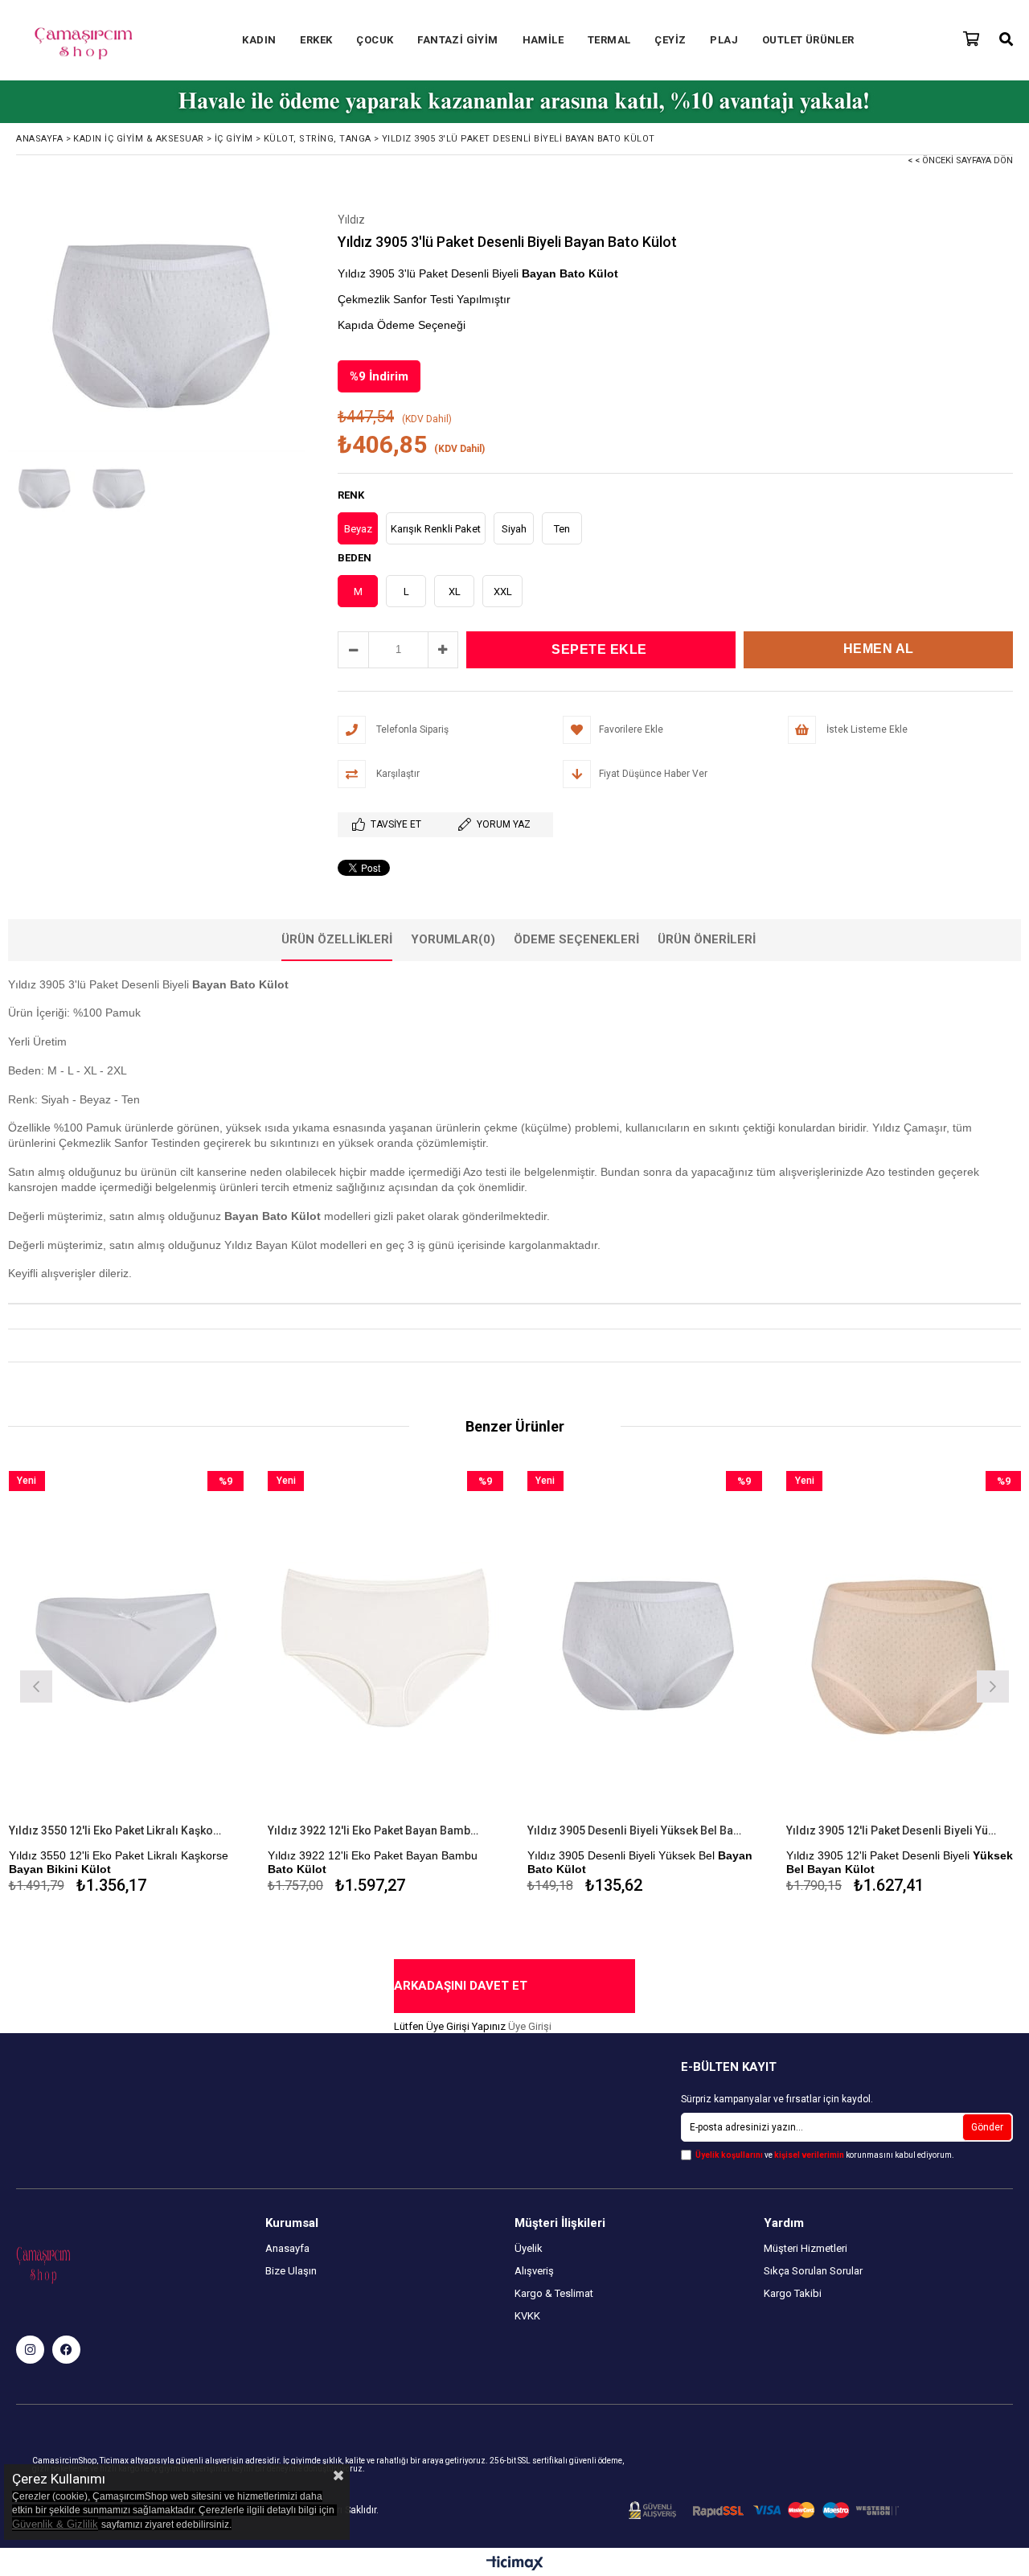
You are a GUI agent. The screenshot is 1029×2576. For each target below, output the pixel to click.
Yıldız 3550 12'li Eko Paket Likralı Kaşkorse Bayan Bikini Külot (117, 1830)
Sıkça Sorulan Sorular (813, 2271)
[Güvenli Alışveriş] (764, 2510)
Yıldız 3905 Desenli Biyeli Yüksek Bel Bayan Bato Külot (635, 1830)
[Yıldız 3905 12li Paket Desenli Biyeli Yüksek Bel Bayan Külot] (904, 1647)
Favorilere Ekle (126, 1685)
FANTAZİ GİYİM (457, 40)
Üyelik (529, 2248)
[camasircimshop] (30, 2350)
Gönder (987, 2127)
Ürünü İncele (183, 1685)
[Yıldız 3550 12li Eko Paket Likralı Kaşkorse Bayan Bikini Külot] (127, 1647)
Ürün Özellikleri (337, 939)
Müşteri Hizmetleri (806, 2248)
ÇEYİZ (670, 40)
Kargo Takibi (793, 2293)
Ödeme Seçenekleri (576, 939)
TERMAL (609, 40)
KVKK (527, 2316)
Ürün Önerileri (707, 939)
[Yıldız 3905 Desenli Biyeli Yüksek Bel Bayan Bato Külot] (645, 1647)
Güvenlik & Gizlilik (55, 2524)
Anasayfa (287, 2248)
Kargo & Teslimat (554, 2293)
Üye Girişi (530, 2026)
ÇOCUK (375, 40)
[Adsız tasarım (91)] (75, 2264)
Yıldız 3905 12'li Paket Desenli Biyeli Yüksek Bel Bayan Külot (894, 1830)
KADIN (259, 40)
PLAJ (724, 40)
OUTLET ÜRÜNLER (808, 40)
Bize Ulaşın (291, 2271)
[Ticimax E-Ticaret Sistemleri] (515, 2564)
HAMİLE (543, 40)
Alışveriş (534, 2271)
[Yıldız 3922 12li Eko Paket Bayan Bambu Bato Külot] (385, 1647)
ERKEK (316, 40)
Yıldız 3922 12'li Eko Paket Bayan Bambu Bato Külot (375, 1830)
